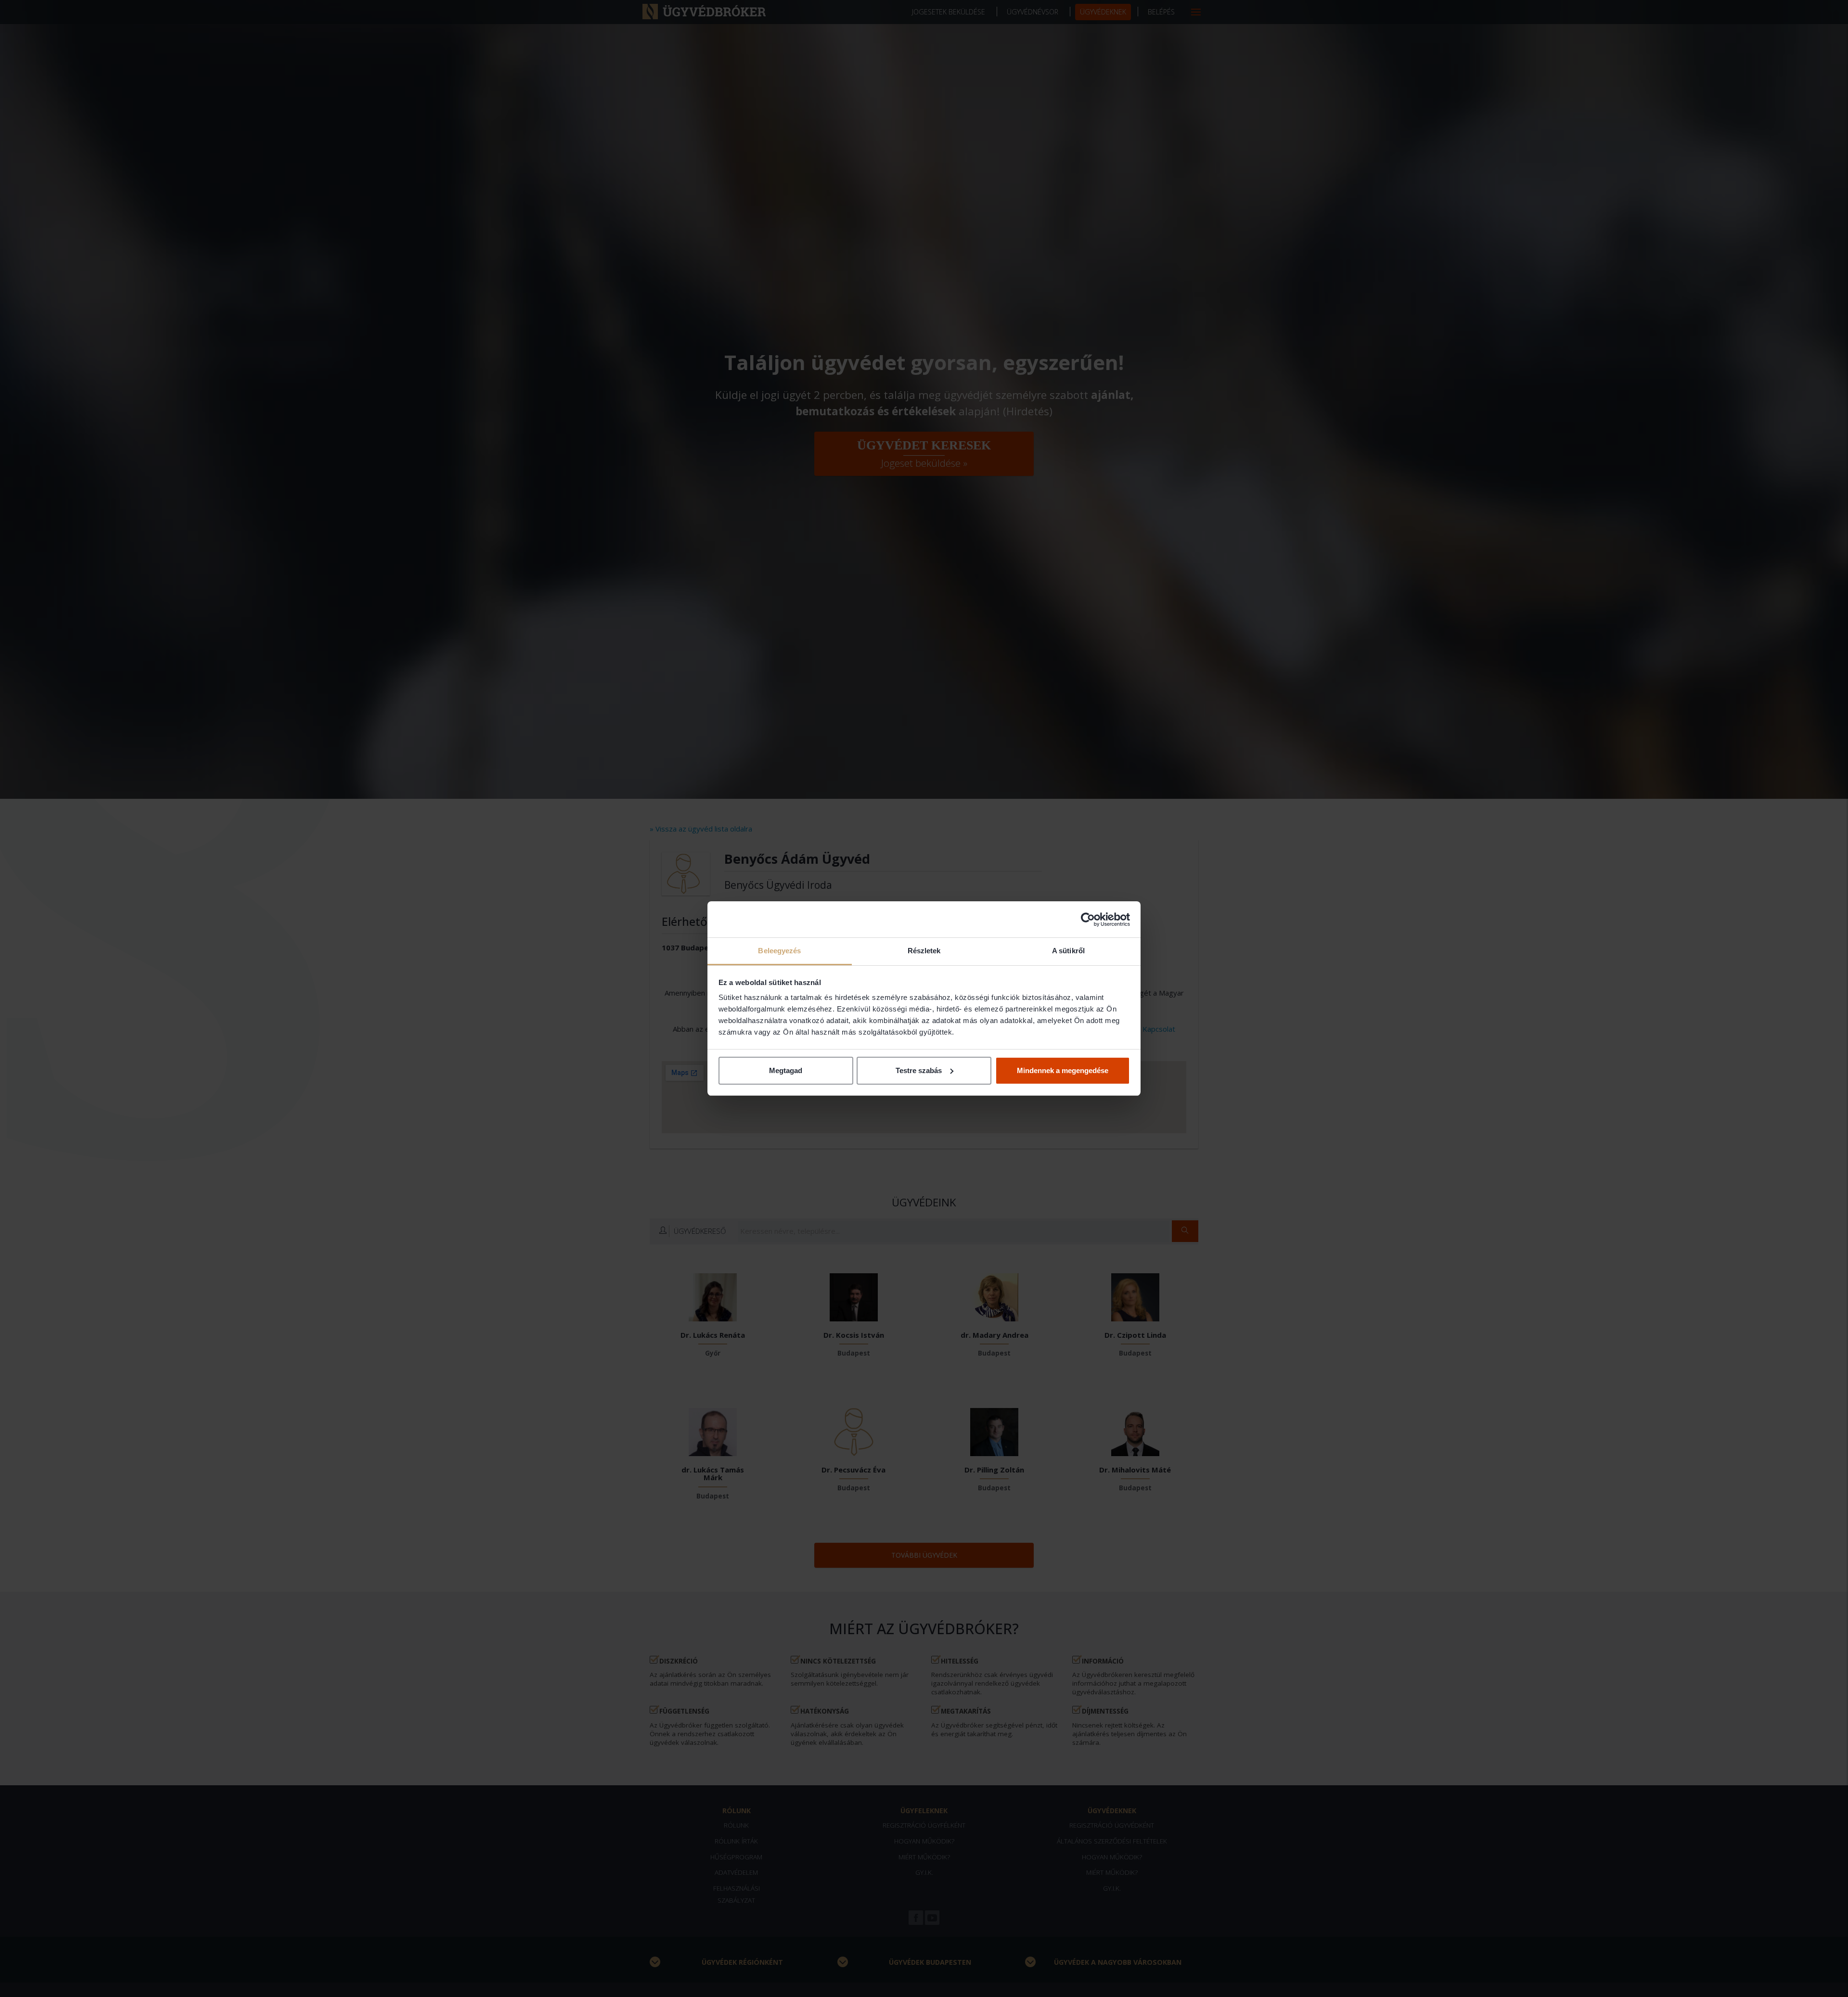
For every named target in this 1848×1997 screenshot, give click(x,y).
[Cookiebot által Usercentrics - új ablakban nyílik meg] (1088, 920)
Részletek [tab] (924, 951)
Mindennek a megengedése (1063, 1070)
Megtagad (786, 1070)
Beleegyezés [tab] (779, 951)
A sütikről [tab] (1068, 951)
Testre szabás (919, 1070)
